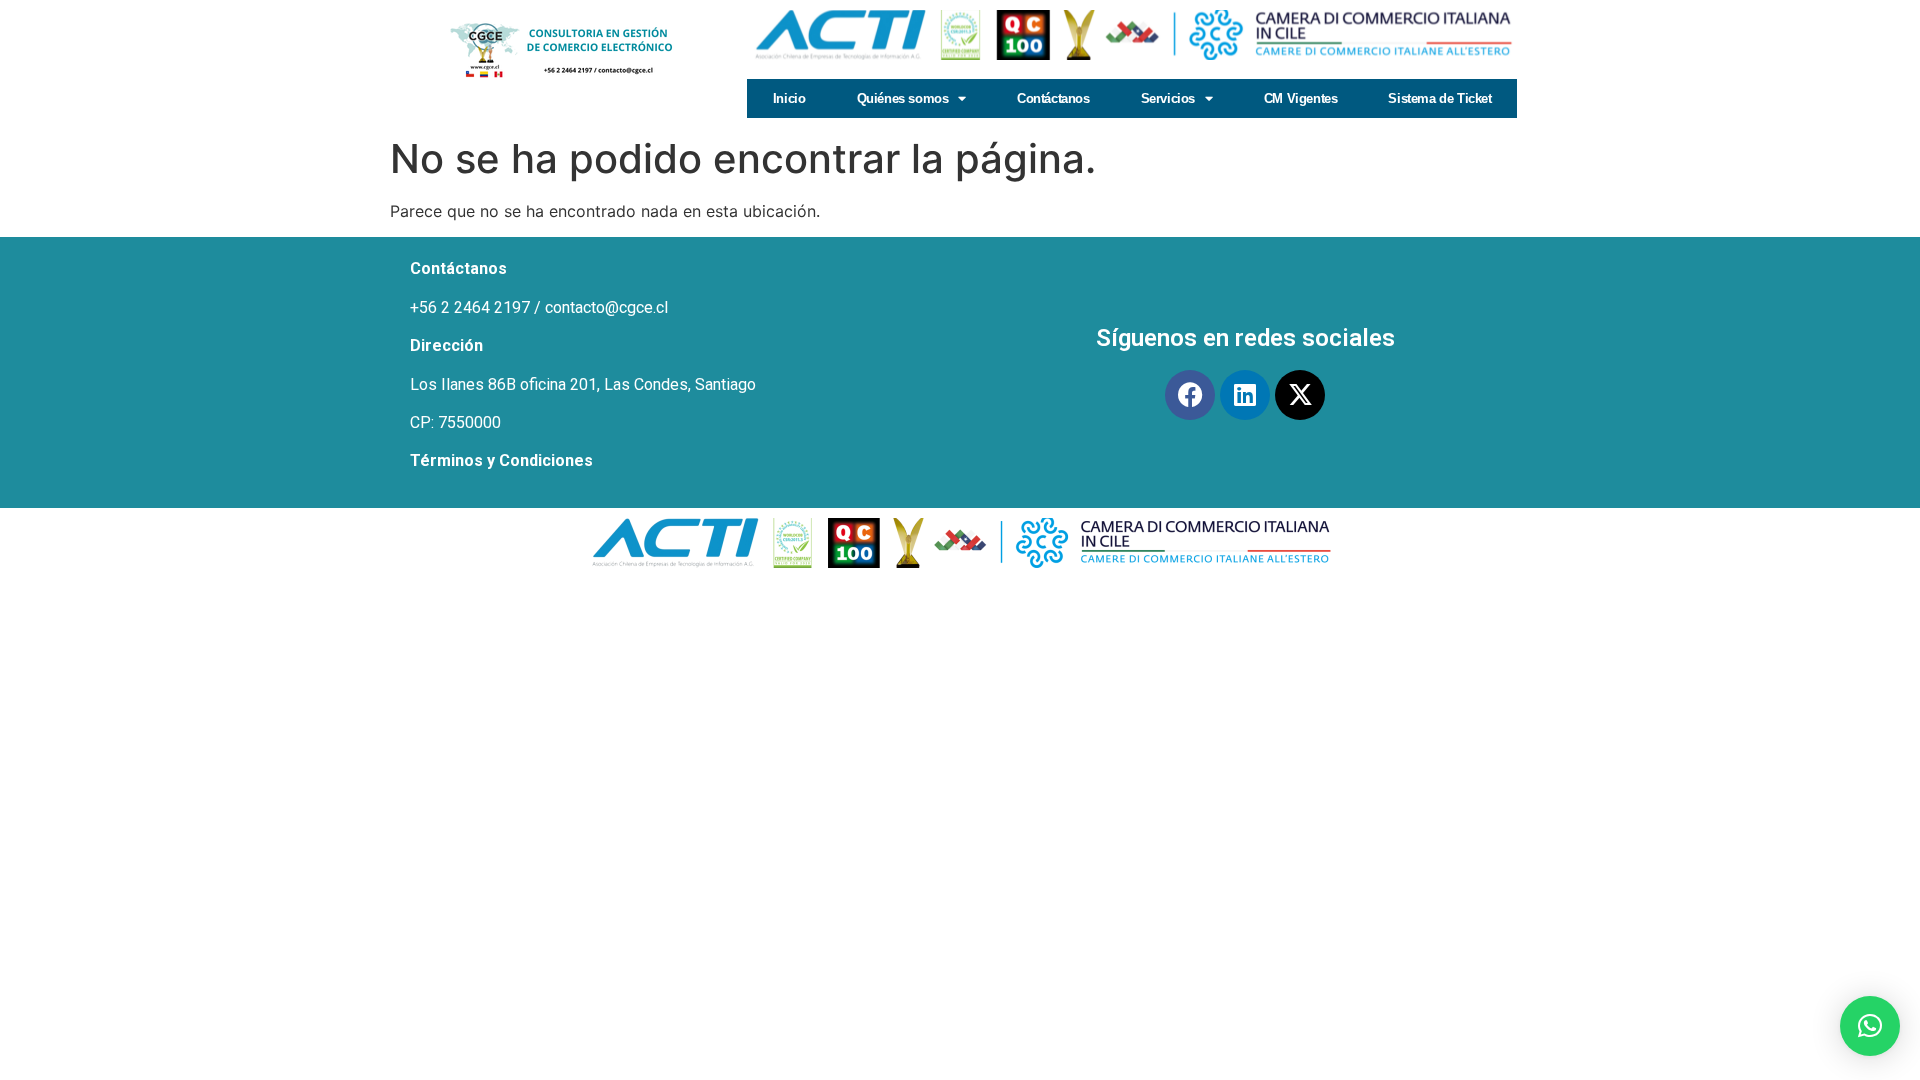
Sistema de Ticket (1439, 98)
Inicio (789, 98)
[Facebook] (1190, 395)
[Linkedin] (1245, 395)
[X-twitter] (1300, 395)
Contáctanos (1053, 98)
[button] (1870, 1026)
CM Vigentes (1301, 98)
